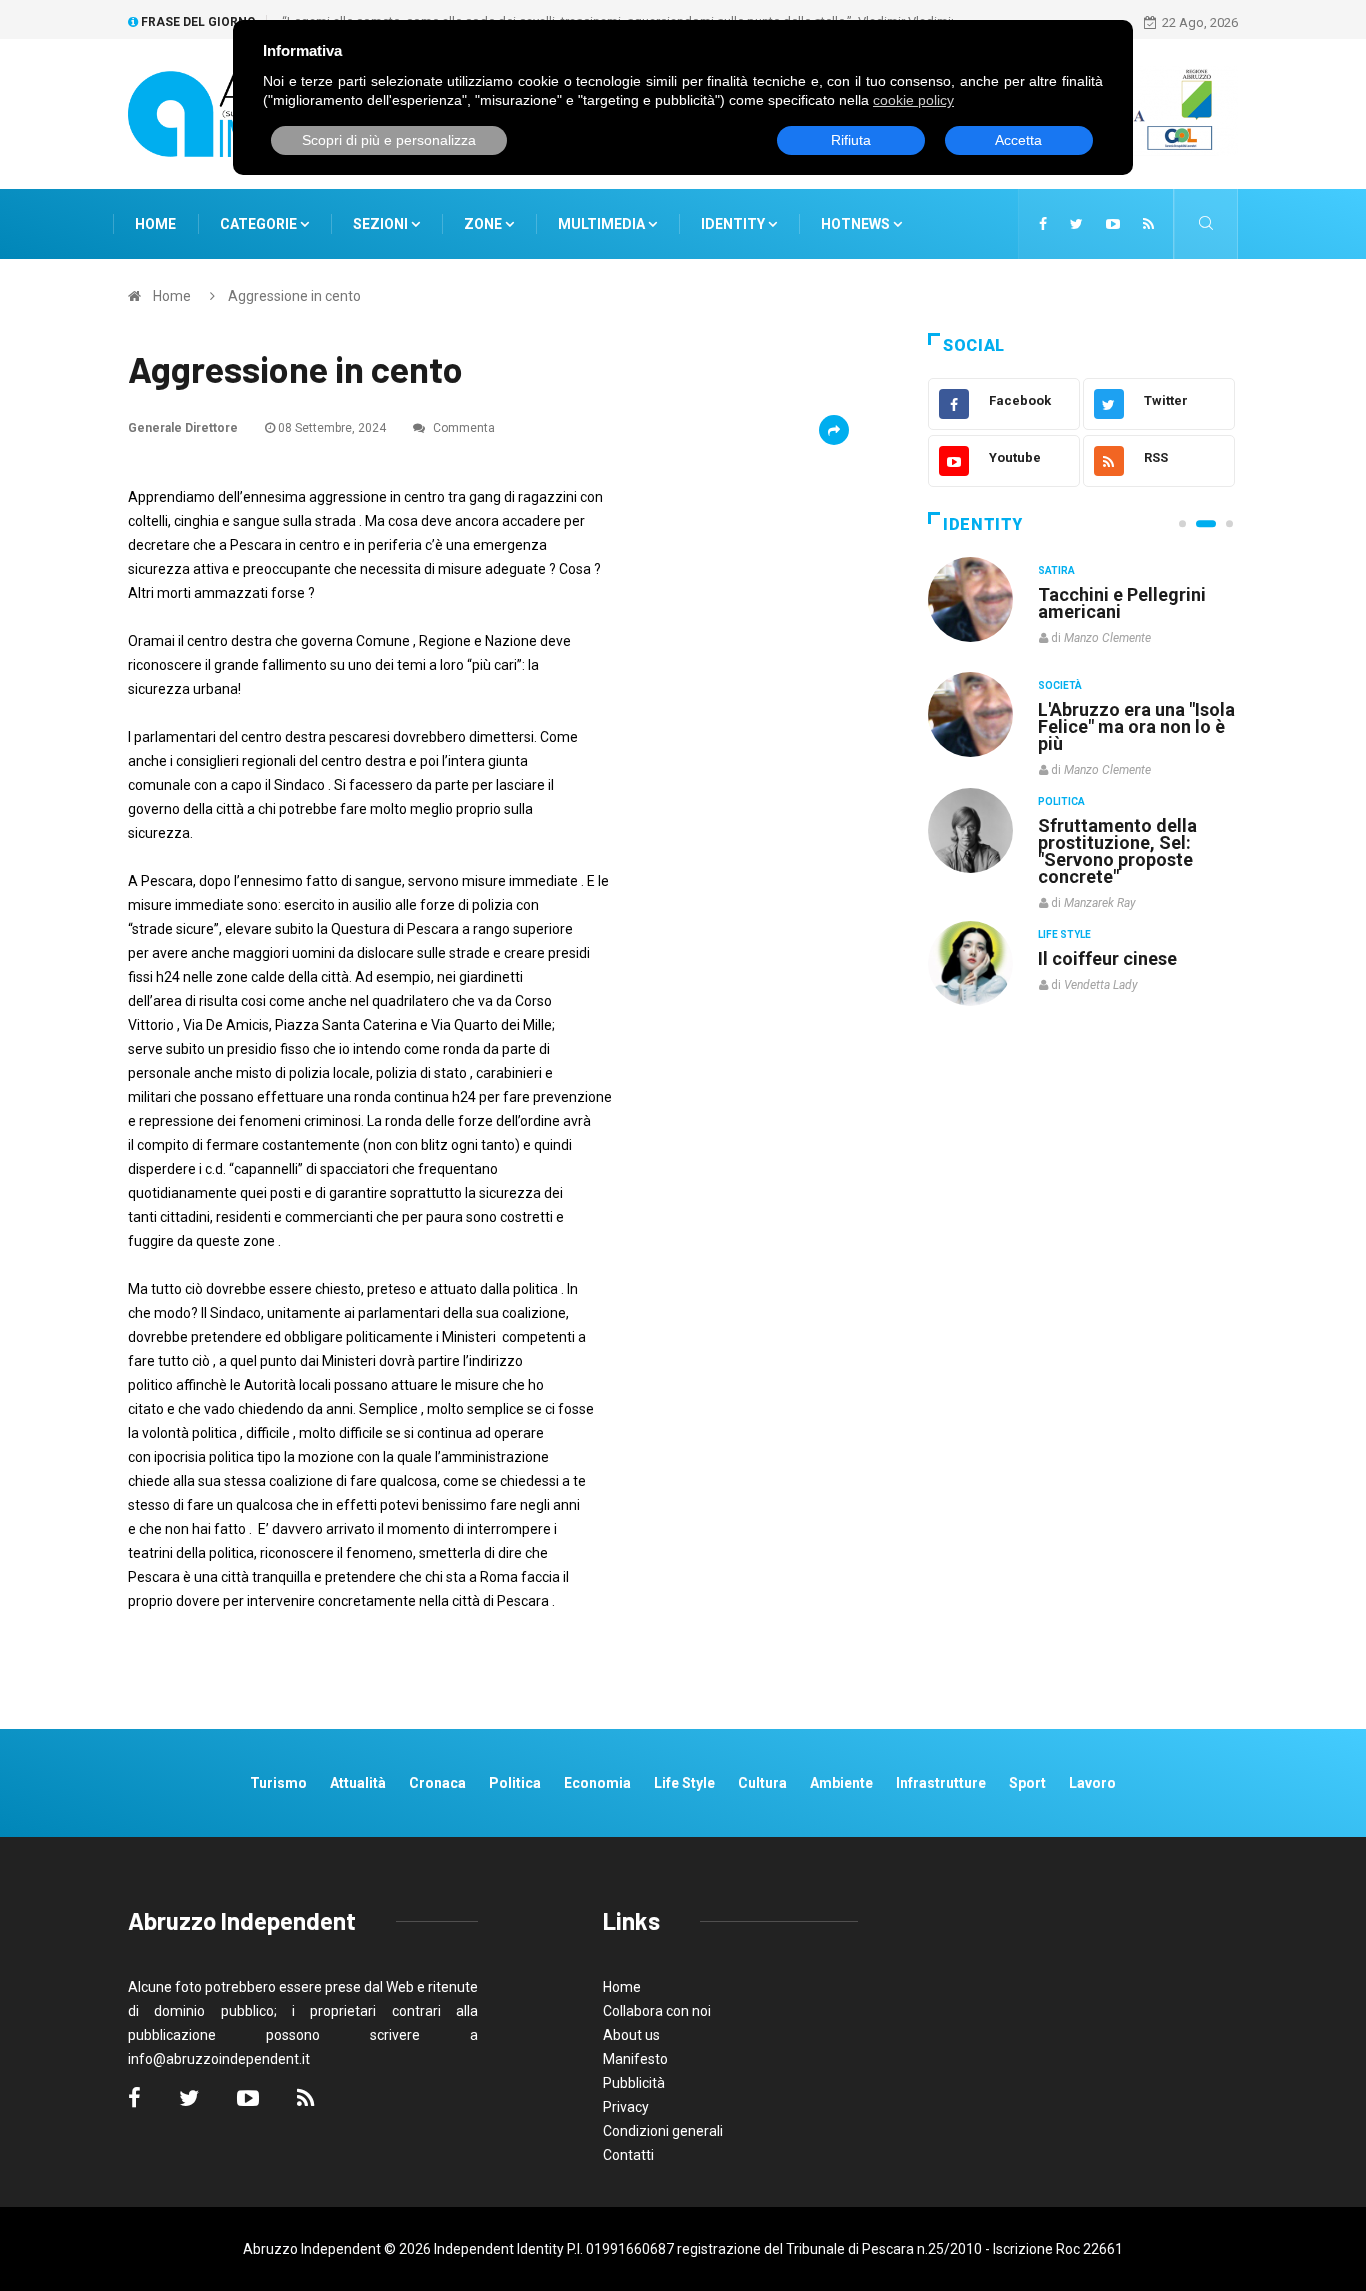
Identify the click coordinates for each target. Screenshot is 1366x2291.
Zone (484, 224)
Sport (1027, 1783)
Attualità (358, 1783)
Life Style (1064, 685)
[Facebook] (1043, 224)
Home (155, 224)
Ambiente (841, 1783)
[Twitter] (1076, 224)
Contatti (628, 2155)
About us (631, 2035)
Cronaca (437, 1783)
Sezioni (382, 224)
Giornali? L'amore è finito (1118, 948)
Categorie (260, 224)
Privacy (626, 2107)
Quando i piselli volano (1131, 709)
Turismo (278, 1783)
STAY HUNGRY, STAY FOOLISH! (1125, 603)
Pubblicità (634, 2083)
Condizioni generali (663, 2131)
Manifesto (635, 2059)
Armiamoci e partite (1121, 824)
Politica (1061, 800)
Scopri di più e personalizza (389, 140)
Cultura (1061, 570)
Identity (733, 224)
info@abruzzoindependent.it (219, 2059)
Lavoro (1092, 1783)
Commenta (462, 428)
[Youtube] (1113, 224)
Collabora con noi (657, 2011)
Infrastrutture (941, 1783)
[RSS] (1148, 224)
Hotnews (855, 224)
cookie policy (913, 100)
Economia (597, 1783)
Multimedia (603, 224)
